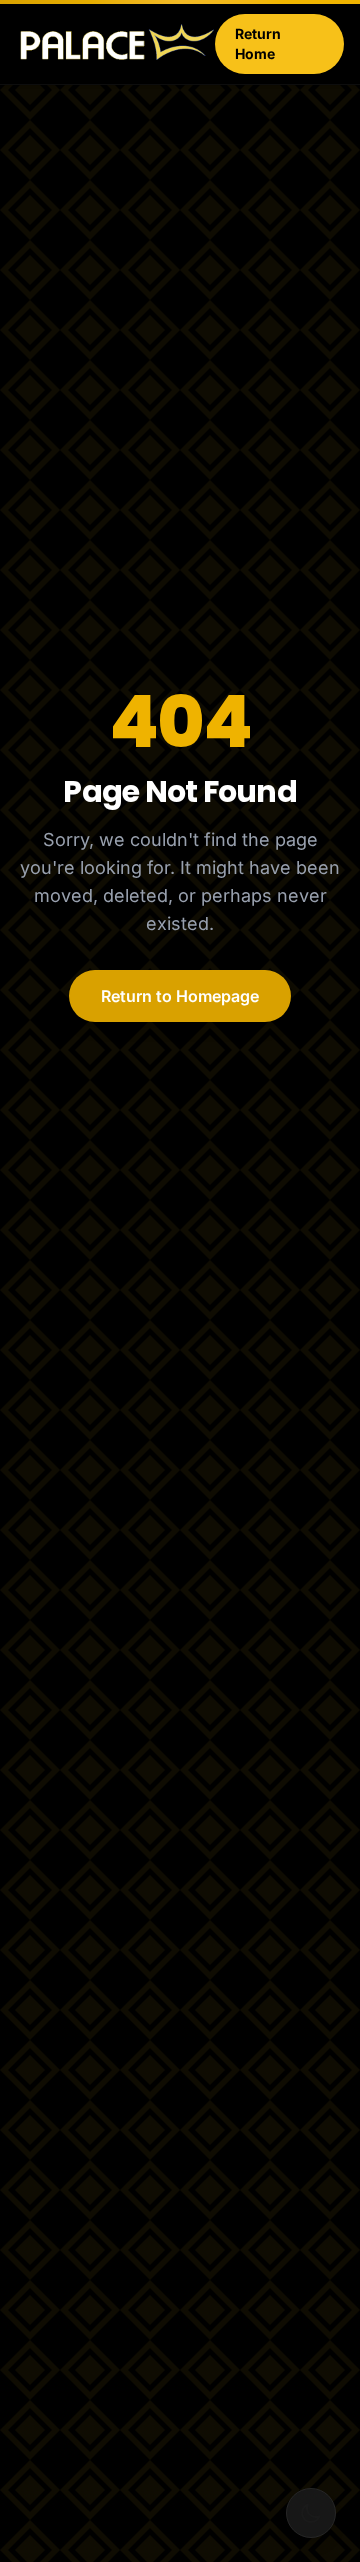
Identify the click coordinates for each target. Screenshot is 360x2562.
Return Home (258, 43)
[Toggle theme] (311, 2513)
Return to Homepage (180, 996)
